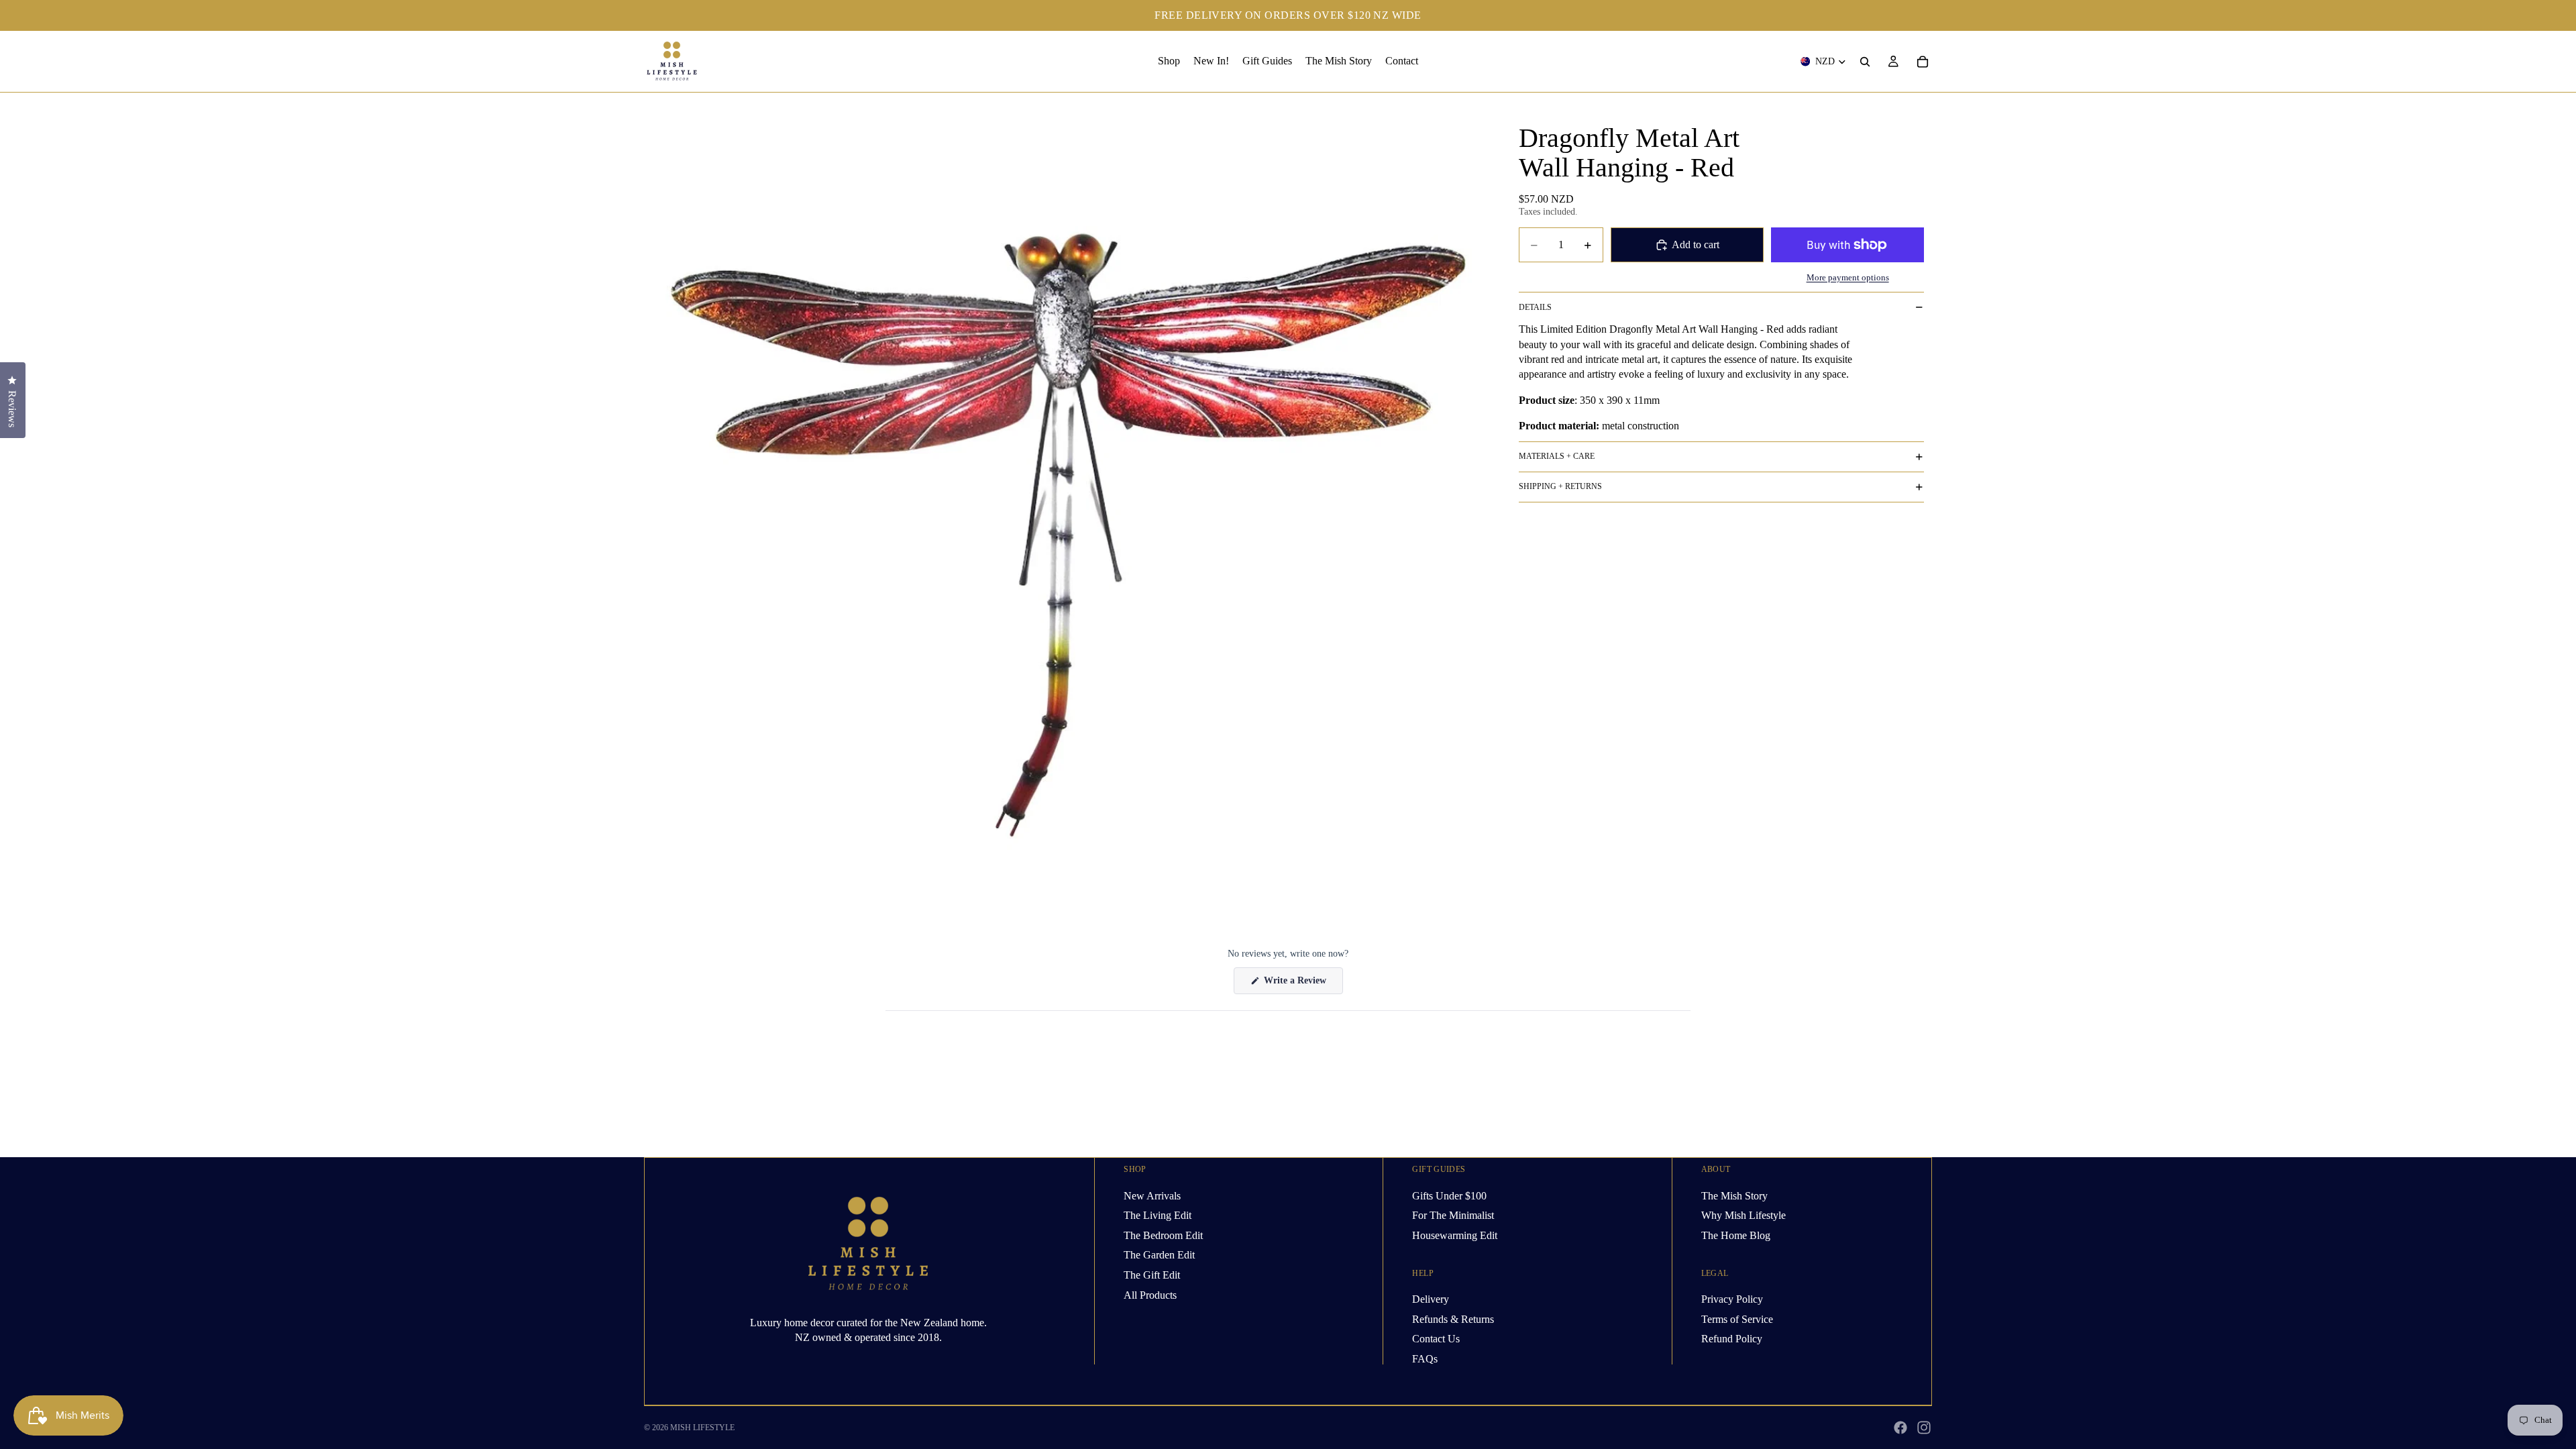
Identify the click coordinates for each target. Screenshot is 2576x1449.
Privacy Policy (1732, 1299)
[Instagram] (1924, 1428)
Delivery (1431, 1299)
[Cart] (1923, 62)
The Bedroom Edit (1163, 1235)
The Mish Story (1734, 1195)
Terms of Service (1737, 1319)
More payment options (1848, 277)
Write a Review (1302, 984)
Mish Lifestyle (702, 1428)
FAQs (1425, 1358)
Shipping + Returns (1560, 486)
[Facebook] (1900, 1428)
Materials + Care (1557, 456)
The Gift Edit (1152, 1275)
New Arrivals (1152, 1195)
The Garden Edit (1159, 1255)
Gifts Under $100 (1449, 1195)
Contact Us (1436, 1339)
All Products (1150, 1294)
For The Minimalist (1453, 1215)
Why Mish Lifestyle (1743, 1215)
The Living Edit (1158, 1215)
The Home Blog (1736, 1235)
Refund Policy (1732, 1339)
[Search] (1865, 62)
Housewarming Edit (1455, 1235)
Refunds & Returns (1453, 1319)
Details (1535, 307)
